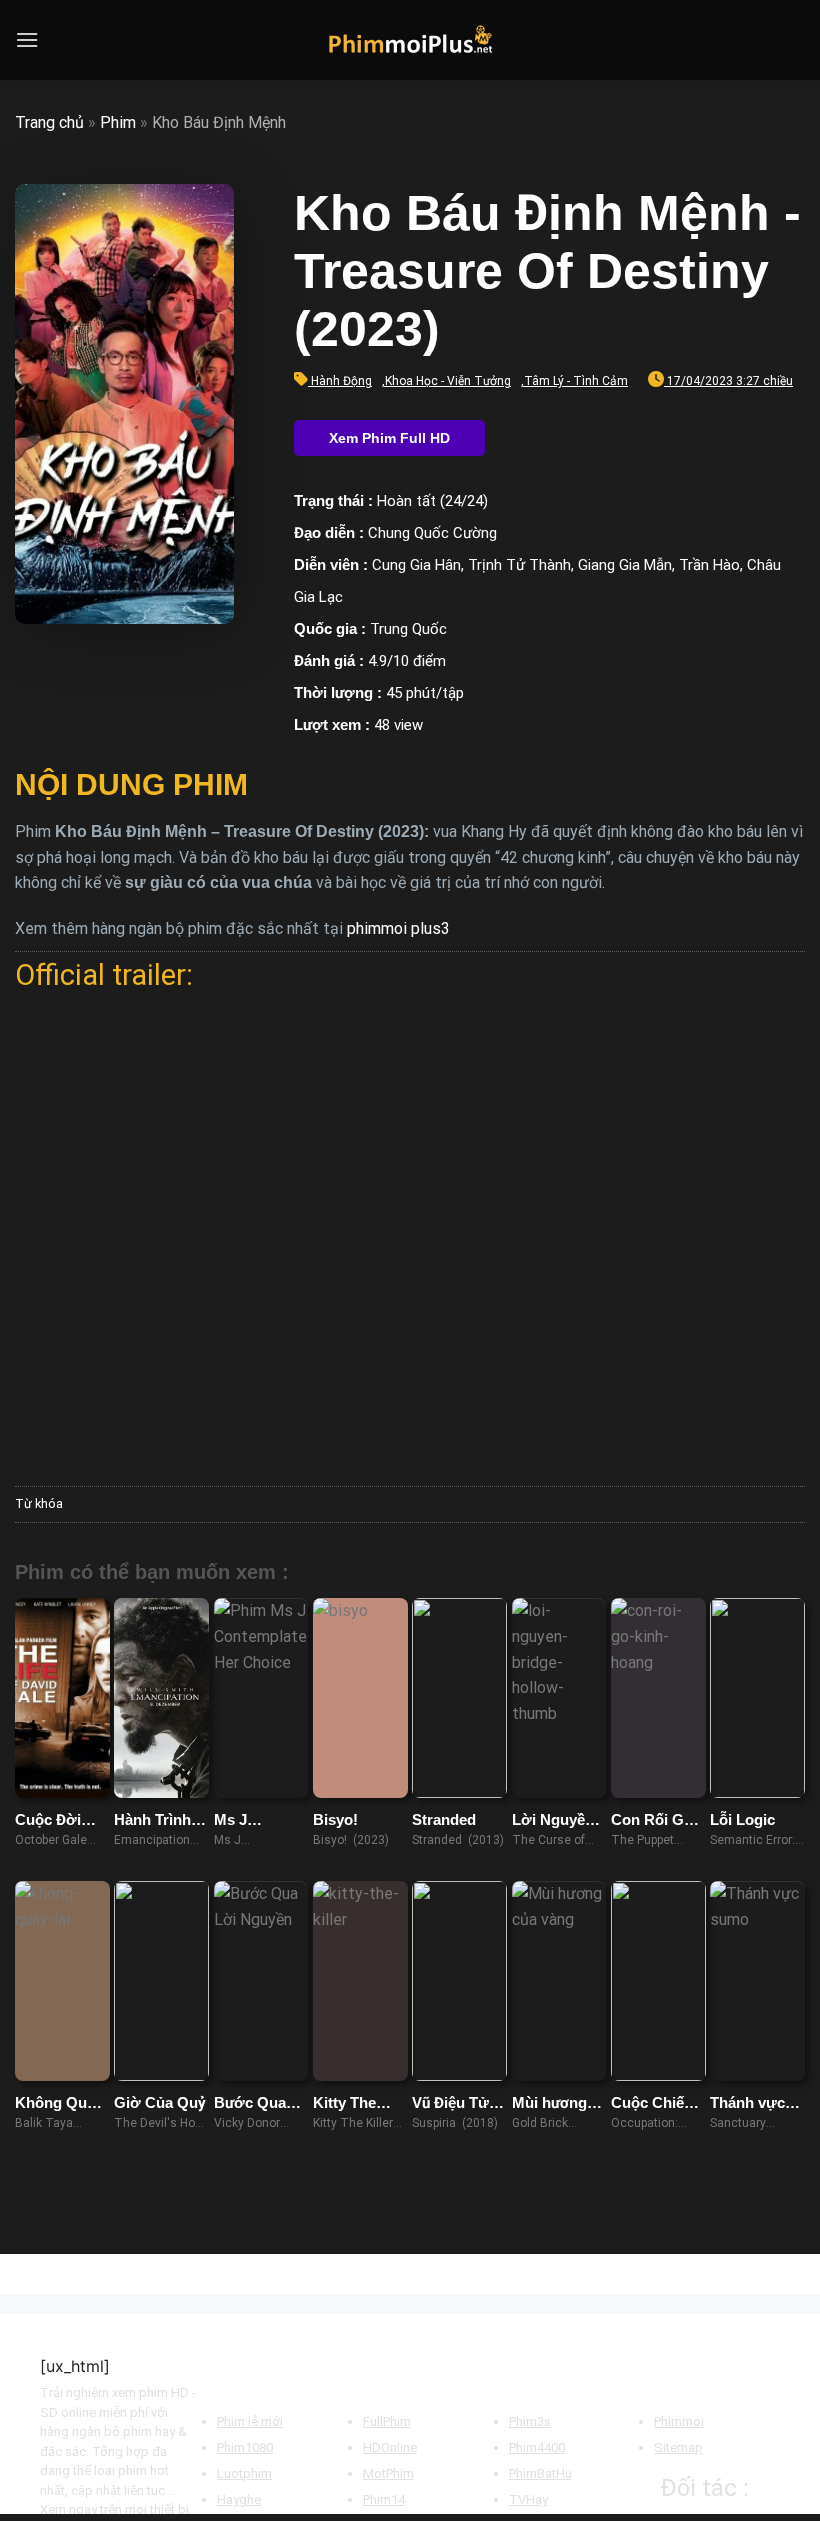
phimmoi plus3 (398, 928)
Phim (118, 122)
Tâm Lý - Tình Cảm (576, 381)
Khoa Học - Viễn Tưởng (448, 381)
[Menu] (27, 39)
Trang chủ (49, 122)
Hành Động (341, 381)
